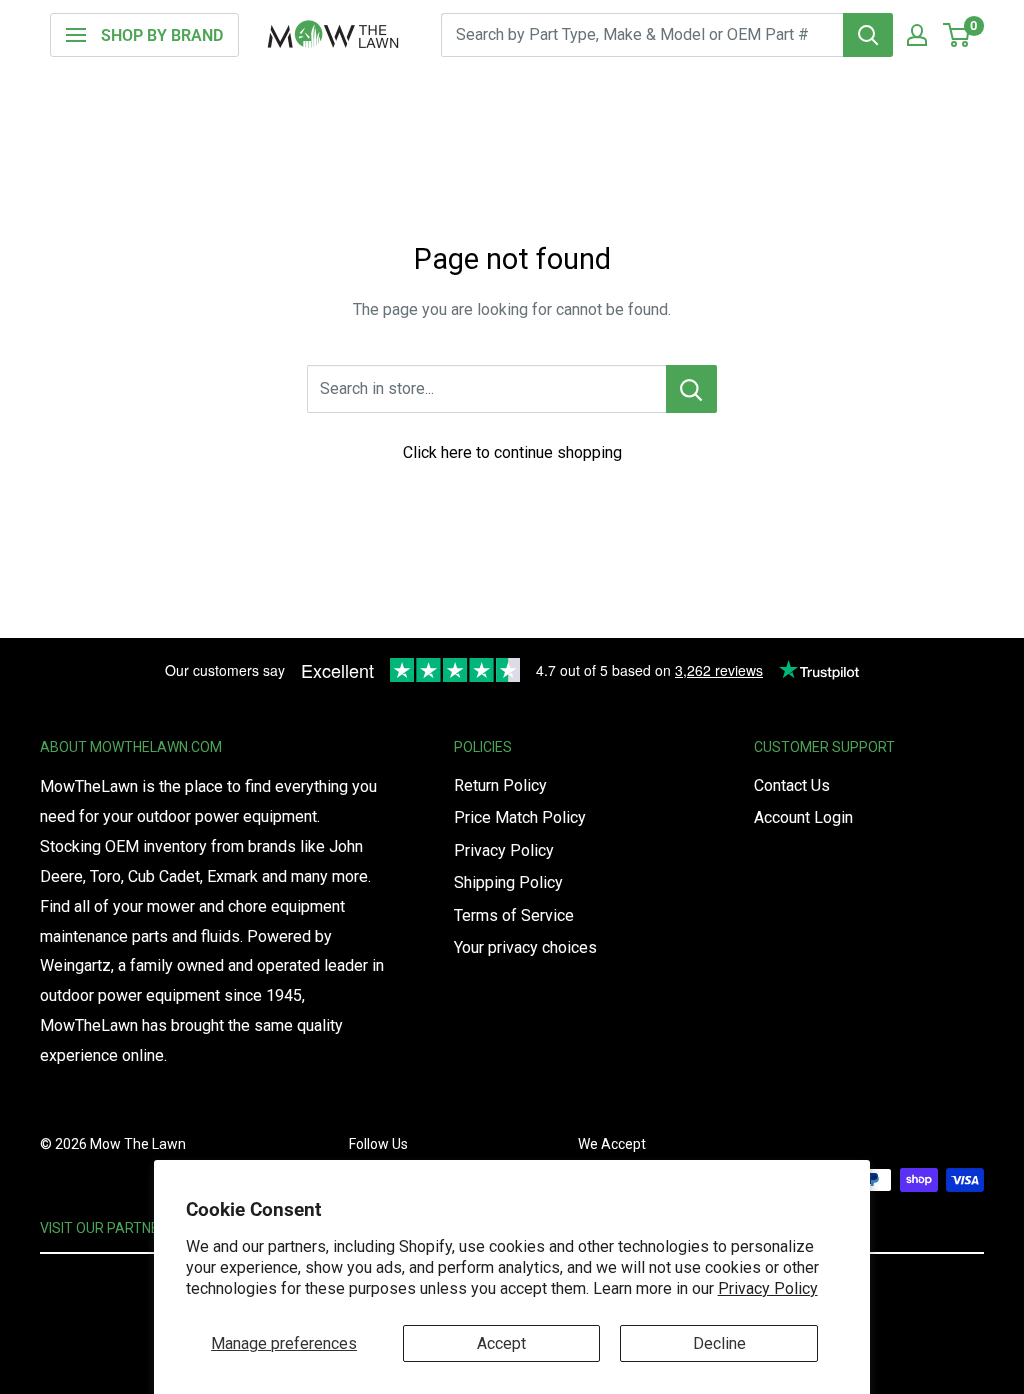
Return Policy (500, 785)
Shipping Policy (508, 882)
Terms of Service (514, 915)
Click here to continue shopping (512, 452)
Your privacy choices (525, 947)
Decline (719, 1343)
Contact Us (792, 785)
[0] (957, 35)
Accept (501, 1343)
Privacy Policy (768, 1288)
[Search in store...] (691, 389)
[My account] (917, 35)
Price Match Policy (520, 817)
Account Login (803, 817)
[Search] (868, 35)
